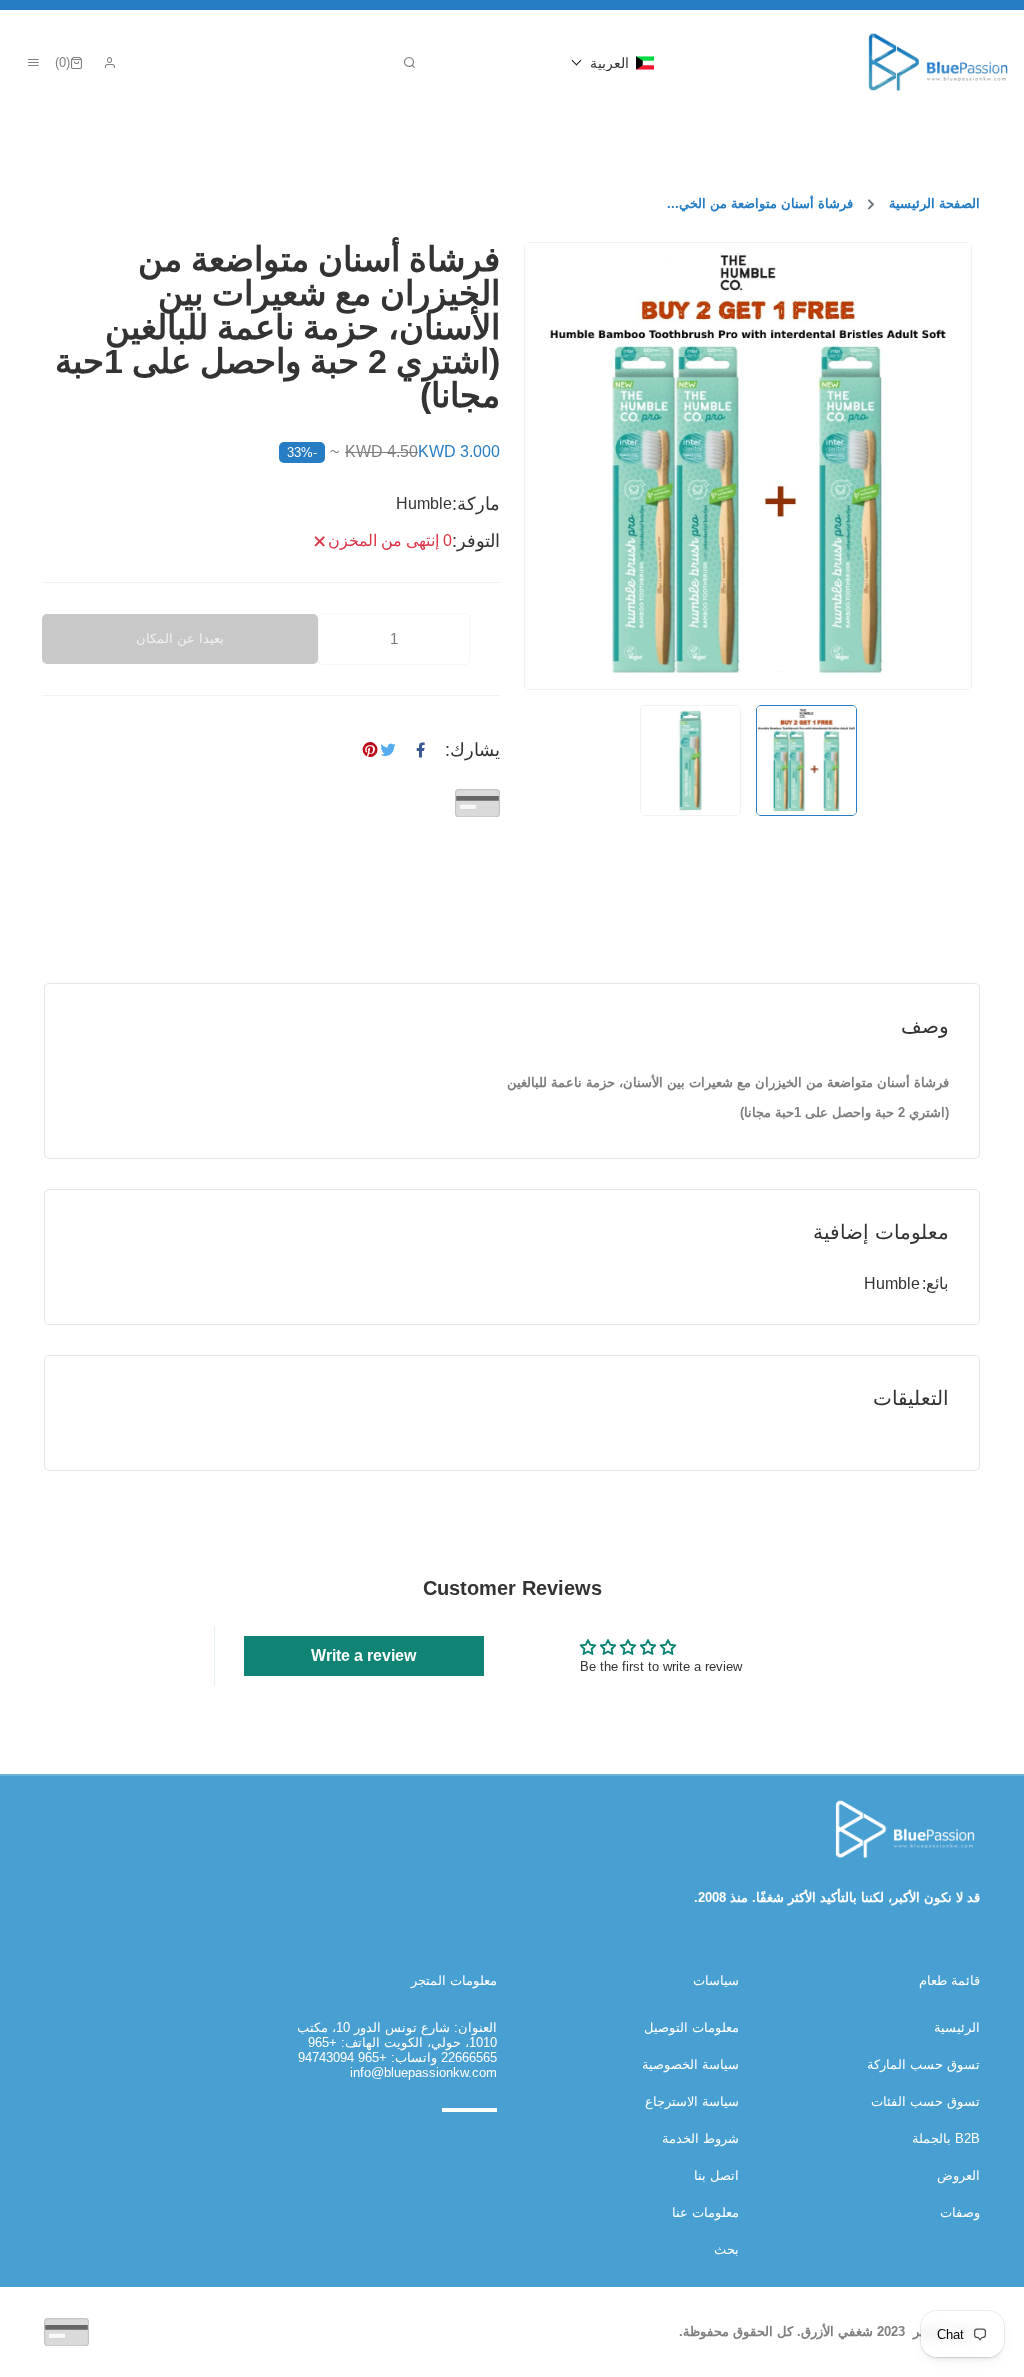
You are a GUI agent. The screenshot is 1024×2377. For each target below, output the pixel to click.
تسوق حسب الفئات (925, 2101)
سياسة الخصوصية (690, 2064)
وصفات (960, 2212)
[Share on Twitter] (388, 750)
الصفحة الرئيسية (934, 203)
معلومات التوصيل (691, 2027)
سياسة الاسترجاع (692, 2101)
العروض (958, 2175)
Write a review (363, 1655)
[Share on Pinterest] (370, 750)
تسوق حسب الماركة (923, 2064)
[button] (612, 63)
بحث (726, 2249)
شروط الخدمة (700, 2138)
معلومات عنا (705, 2212)
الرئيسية (957, 2027)
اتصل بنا (716, 2175)
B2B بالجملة (946, 2138)
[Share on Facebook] (421, 750)
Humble (892, 1283)
